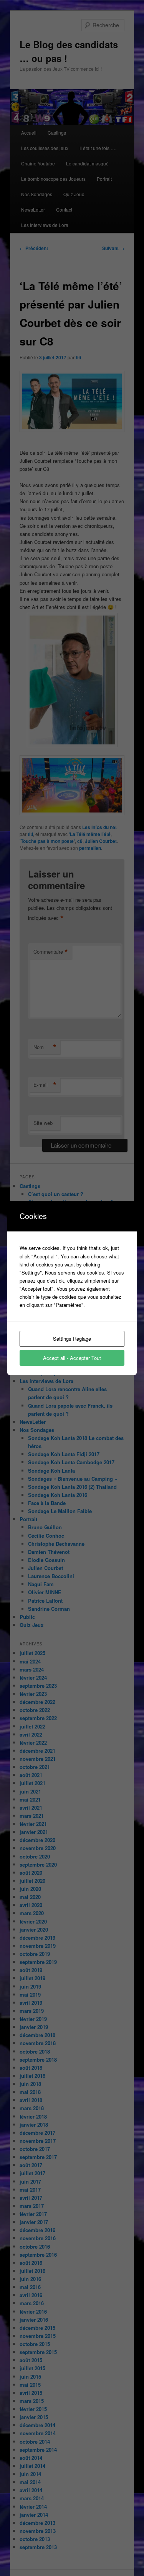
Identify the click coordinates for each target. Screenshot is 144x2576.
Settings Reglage (72, 1339)
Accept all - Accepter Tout (72, 1358)
